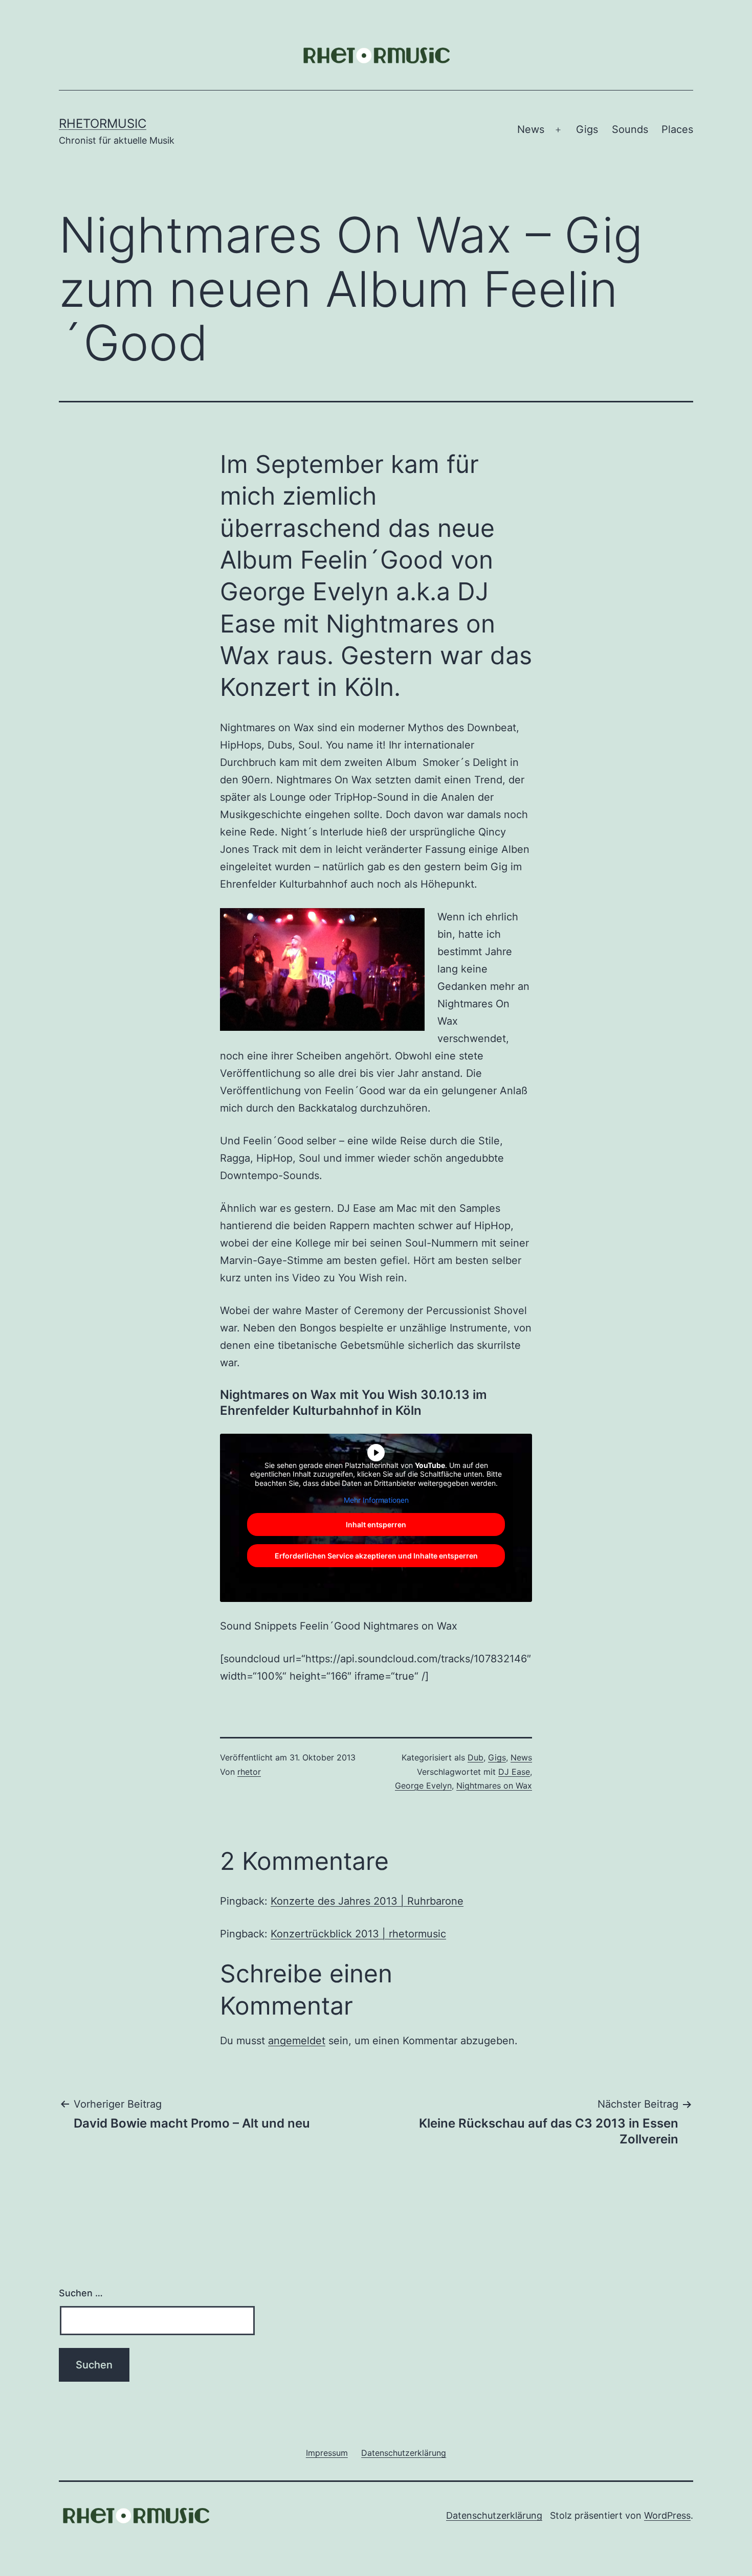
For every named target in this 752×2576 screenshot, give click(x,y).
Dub (475, 1757)
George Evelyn (423, 1786)
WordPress (667, 2515)
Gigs (587, 129)
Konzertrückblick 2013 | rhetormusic (358, 1934)
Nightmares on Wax (494, 1786)
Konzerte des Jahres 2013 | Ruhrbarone (367, 1901)
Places (677, 129)
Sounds (630, 129)
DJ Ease (514, 1772)
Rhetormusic (103, 123)
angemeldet (297, 2041)
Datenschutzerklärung (494, 2515)
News (531, 129)
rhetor (249, 1772)
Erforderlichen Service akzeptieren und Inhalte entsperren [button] (376, 1556)
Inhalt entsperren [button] (376, 1524)
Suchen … (81, 2293)
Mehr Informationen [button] (376, 1500)
